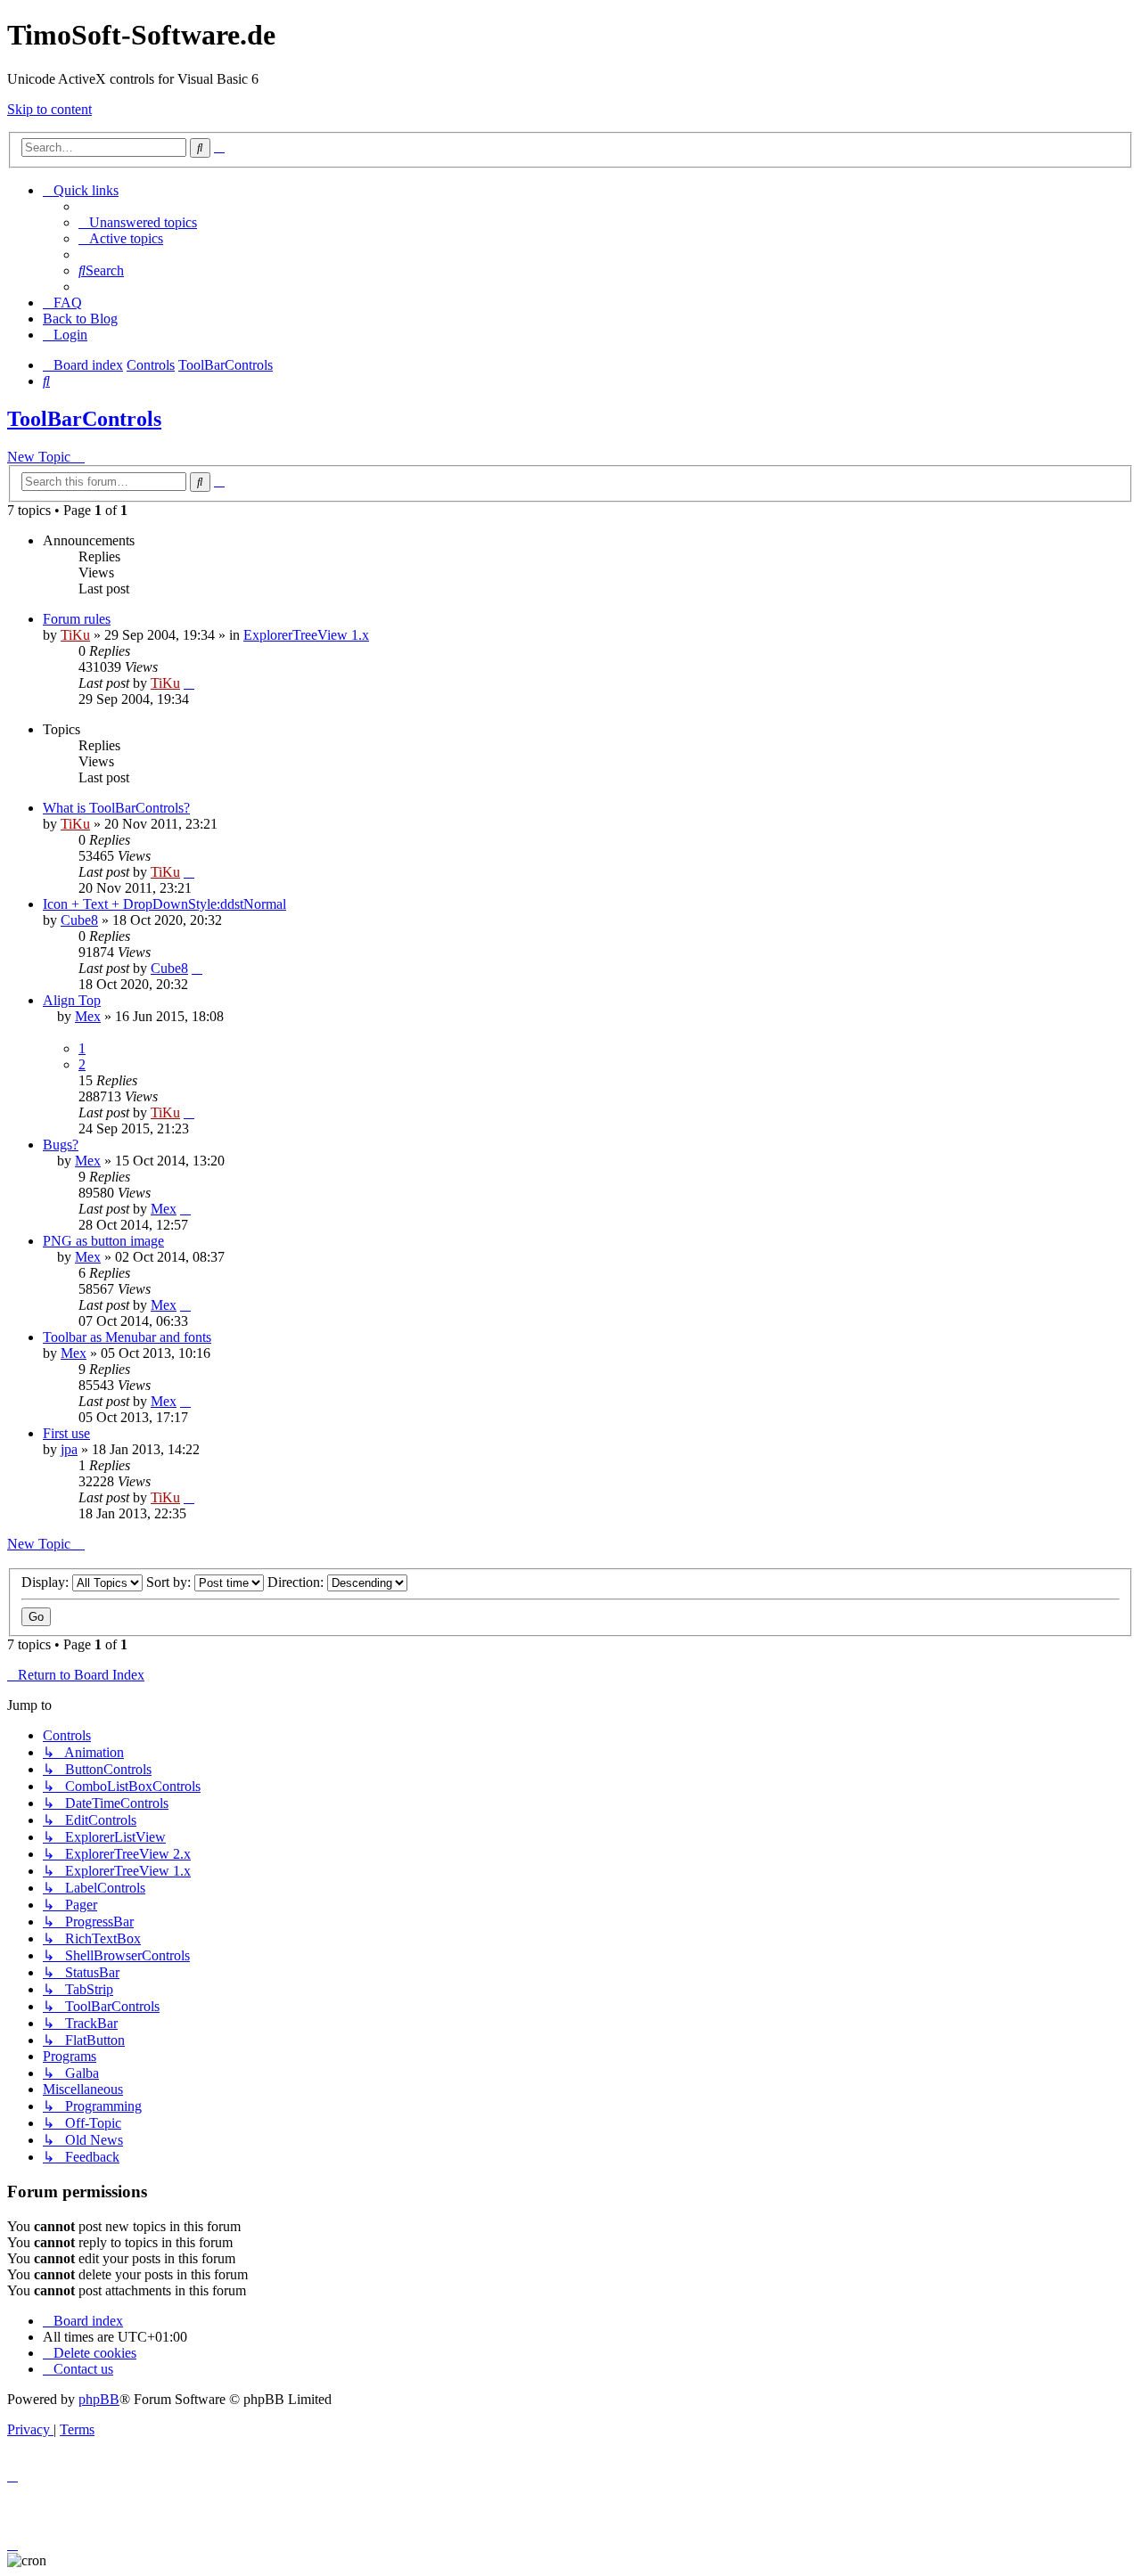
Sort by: (170, 1582)
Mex (88, 1016)
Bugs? (61, 1145)
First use (66, 1433)
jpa (69, 1449)
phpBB (99, 2399)
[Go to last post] (189, 683)
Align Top (72, 1000)
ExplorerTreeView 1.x (306, 635)
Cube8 (79, 920)
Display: (47, 1582)
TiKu (75, 635)
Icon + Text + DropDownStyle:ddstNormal (164, 904)
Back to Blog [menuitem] (80, 319)
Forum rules (77, 619)
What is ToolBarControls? (116, 808)
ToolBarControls (84, 419)
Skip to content (49, 109)
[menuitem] (138, 222)
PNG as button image (103, 1241)
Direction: (297, 1582)
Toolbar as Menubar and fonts (127, 1337)
